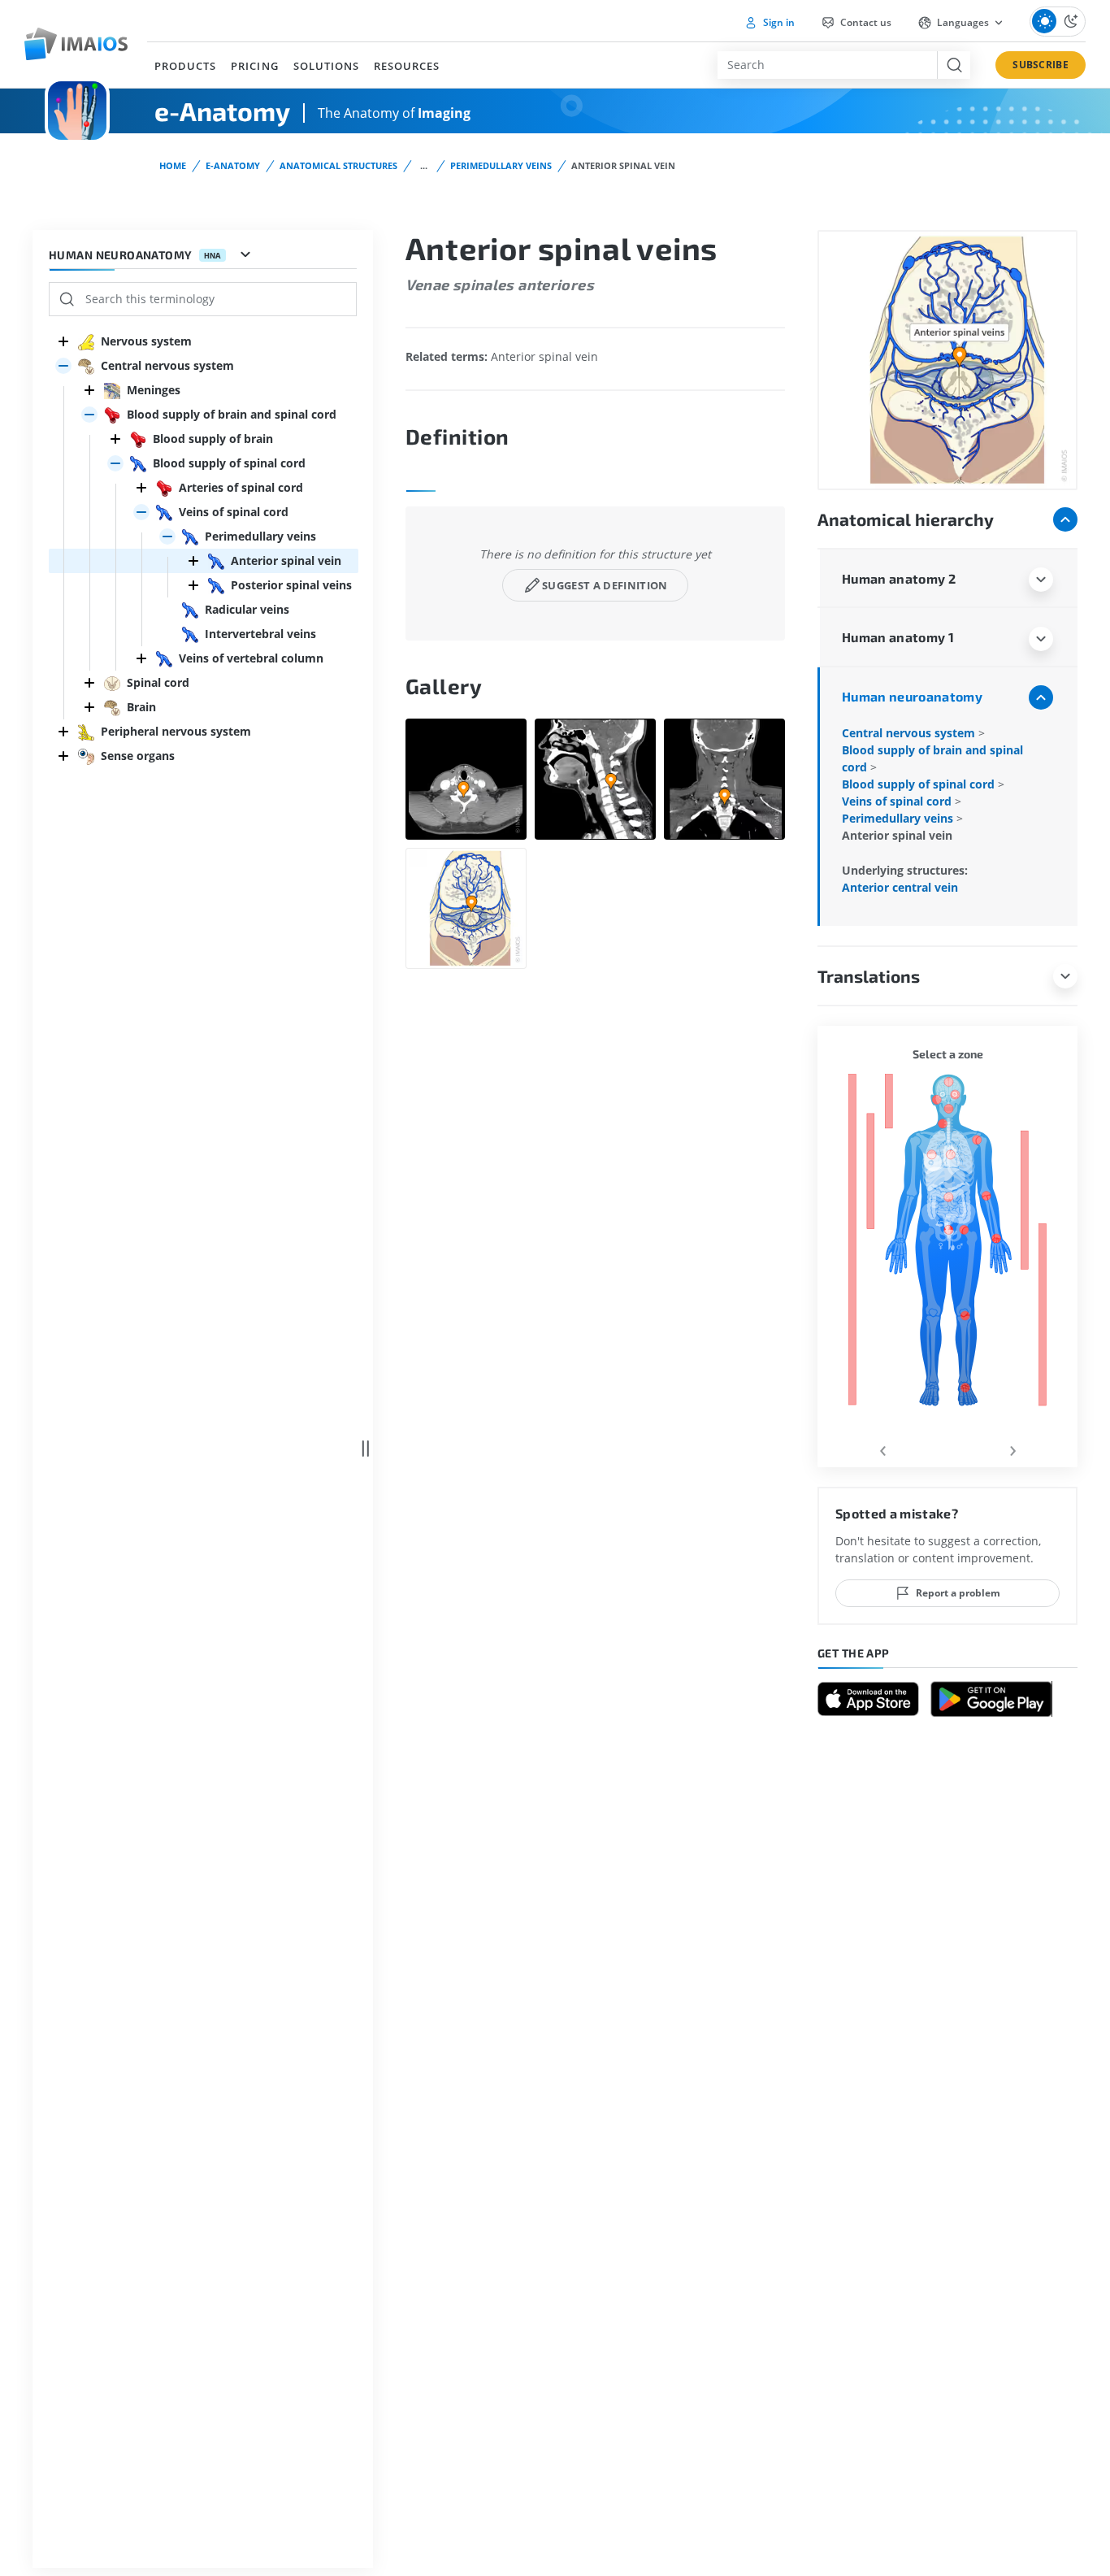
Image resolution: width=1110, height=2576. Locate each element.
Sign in (778, 22)
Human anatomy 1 (898, 637)
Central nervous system (910, 733)
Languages (963, 22)
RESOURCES (407, 66)
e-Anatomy (233, 165)
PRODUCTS (185, 66)
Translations (869, 976)
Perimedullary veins (501, 165)
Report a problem (958, 1593)
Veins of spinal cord (898, 801)
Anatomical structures (338, 165)
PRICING (254, 66)
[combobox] (827, 65)
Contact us (865, 22)
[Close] (63, 341)
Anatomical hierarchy (906, 519)
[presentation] (882, 1448)
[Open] (63, 366)
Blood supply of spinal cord (920, 784)
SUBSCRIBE (1041, 65)
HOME (173, 165)
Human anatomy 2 (899, 578)
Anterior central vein (900, 887)
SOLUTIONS (326, 66)
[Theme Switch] (1058, 22)
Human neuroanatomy (912, 696)
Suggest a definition (605, 585)
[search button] (954, 65)
